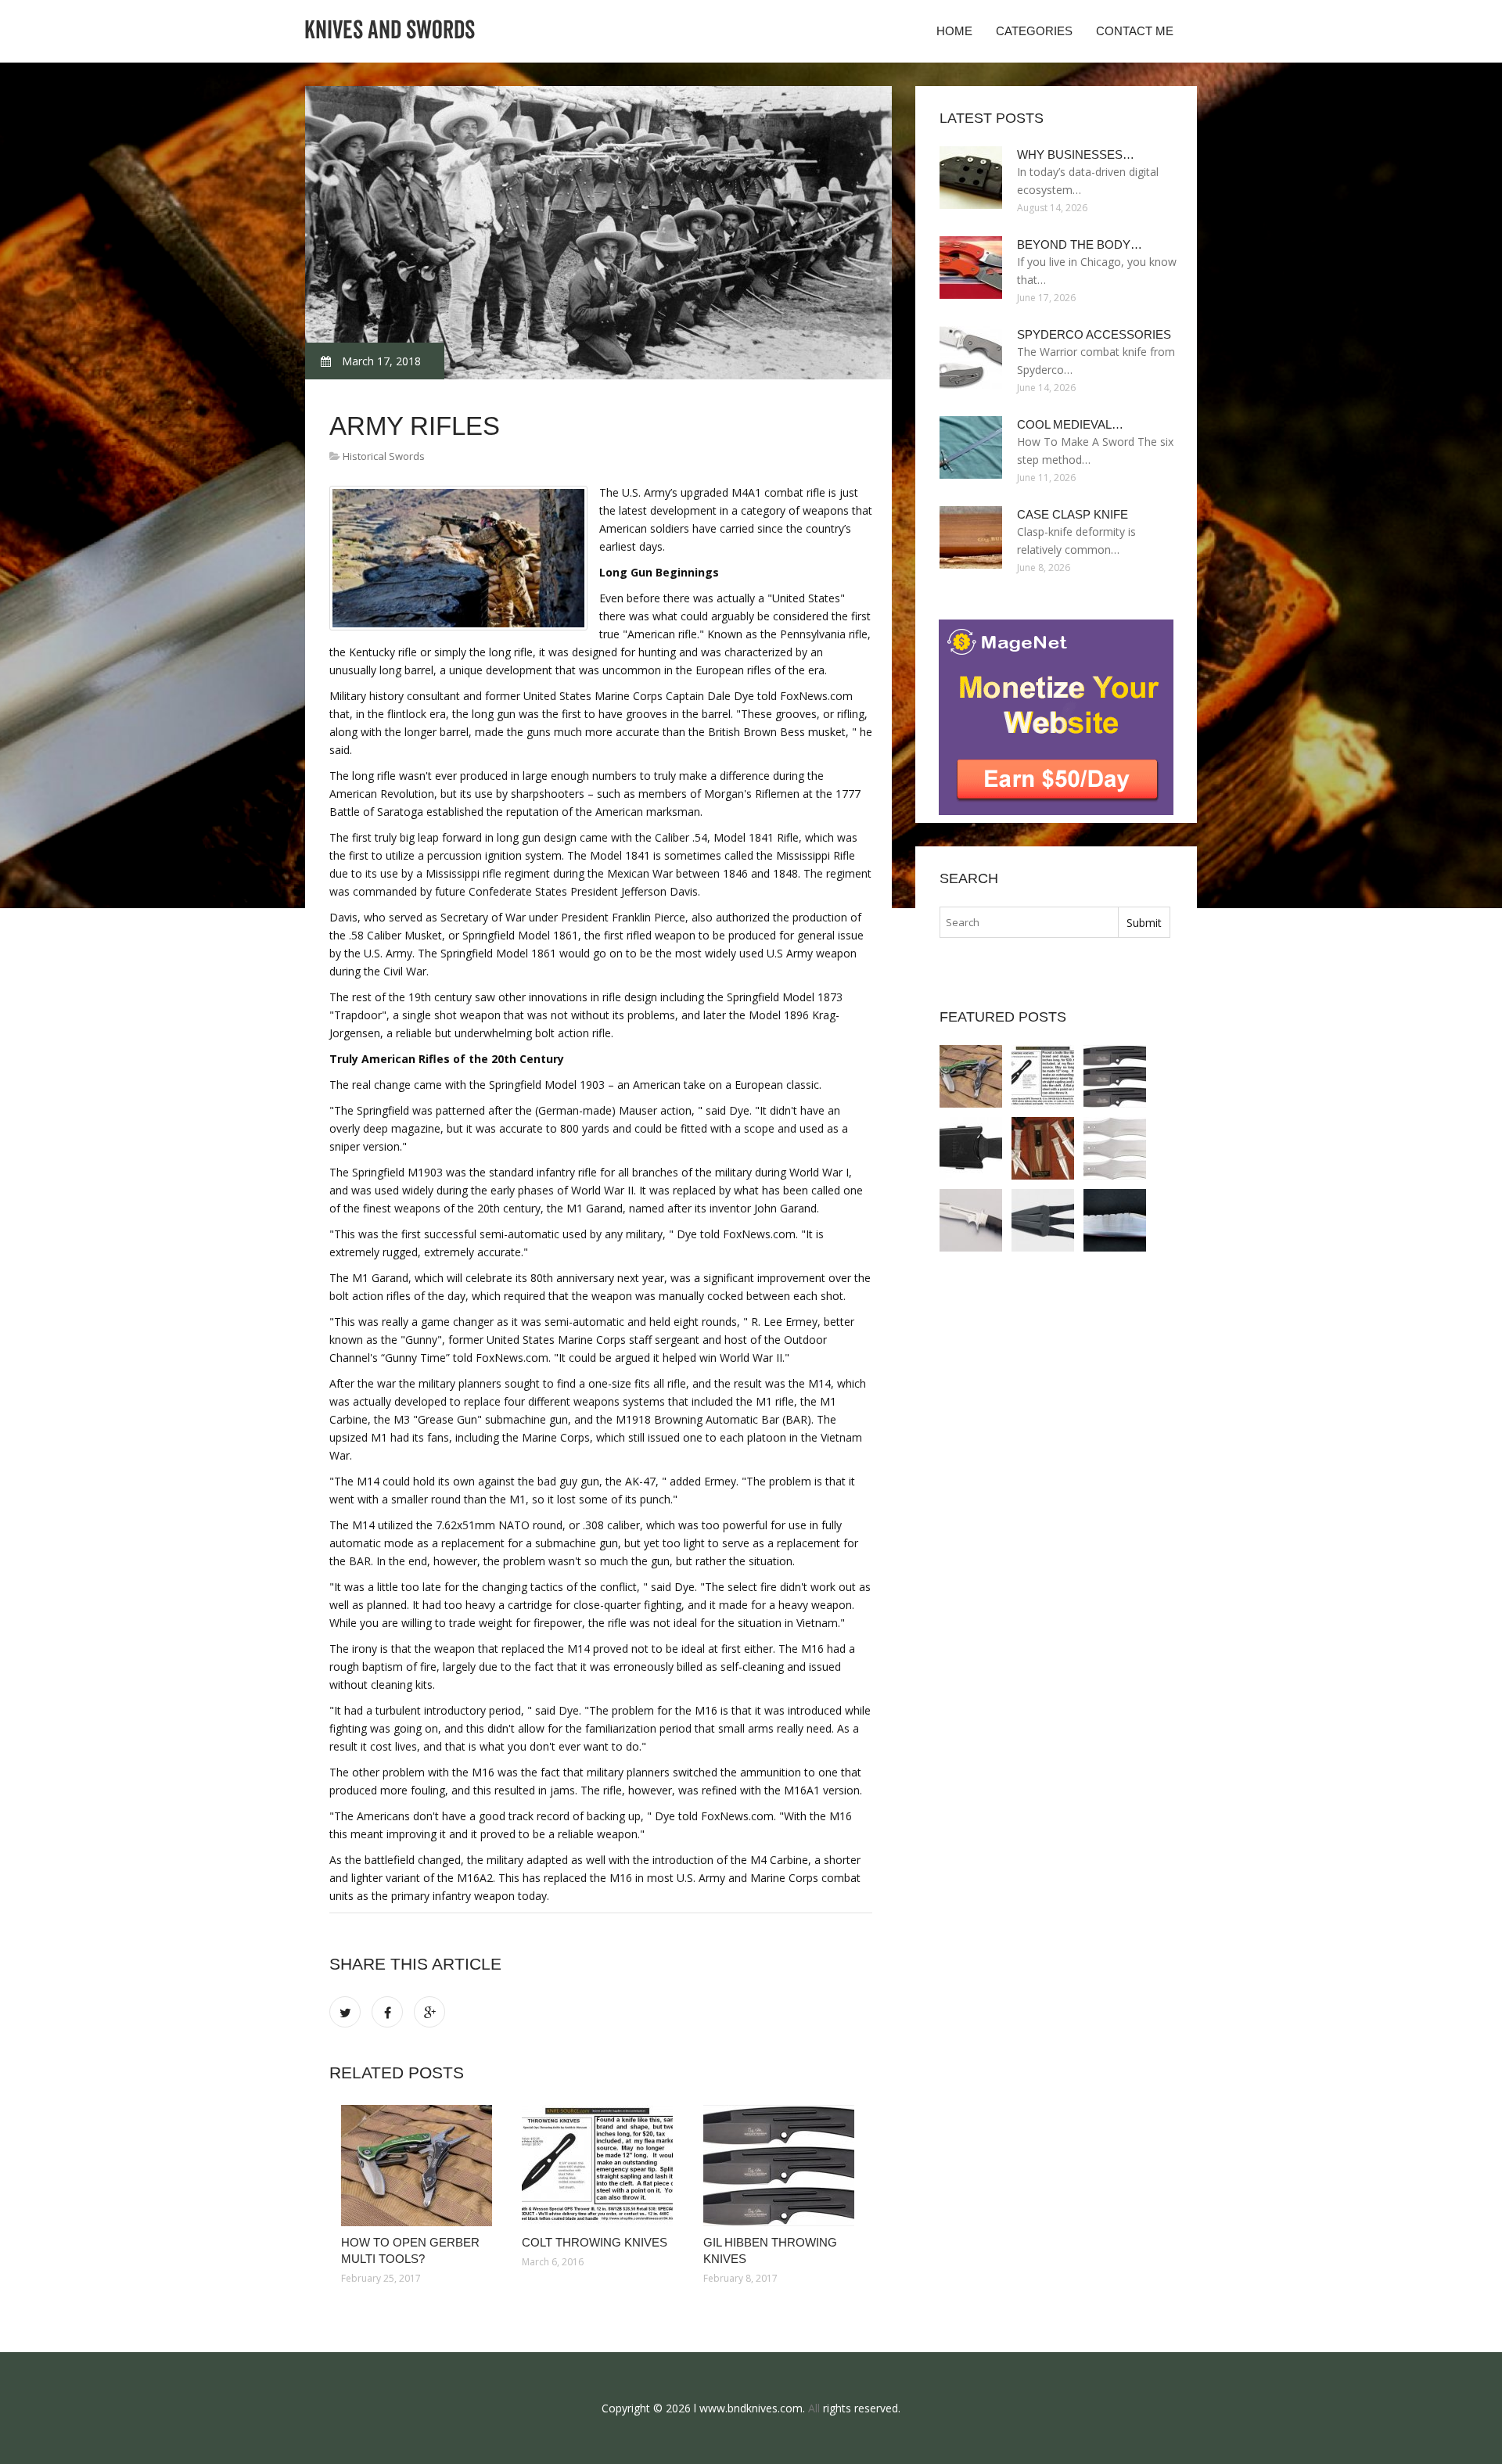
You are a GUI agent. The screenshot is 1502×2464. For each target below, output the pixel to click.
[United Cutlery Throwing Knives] (1043, 1220)
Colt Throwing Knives (595, 2242)
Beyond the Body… (1080, 244)
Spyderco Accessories (1094, 334)
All (814, 2408)
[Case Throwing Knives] (1043, 1148)
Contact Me (1135, 31)
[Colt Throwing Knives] (600, 2166)
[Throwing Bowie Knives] (1115, 1220)
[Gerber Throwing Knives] (971, 1148)
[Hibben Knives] (971, 1220)
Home (954, 31)
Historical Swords (384, 456)
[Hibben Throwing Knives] (1115, 1148)
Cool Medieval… (1070, 424)
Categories (1034, 31)
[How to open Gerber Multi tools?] (420, 2166)
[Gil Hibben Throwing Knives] (782, 2166)
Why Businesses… (1076, 154)
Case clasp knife (1073, 514)
